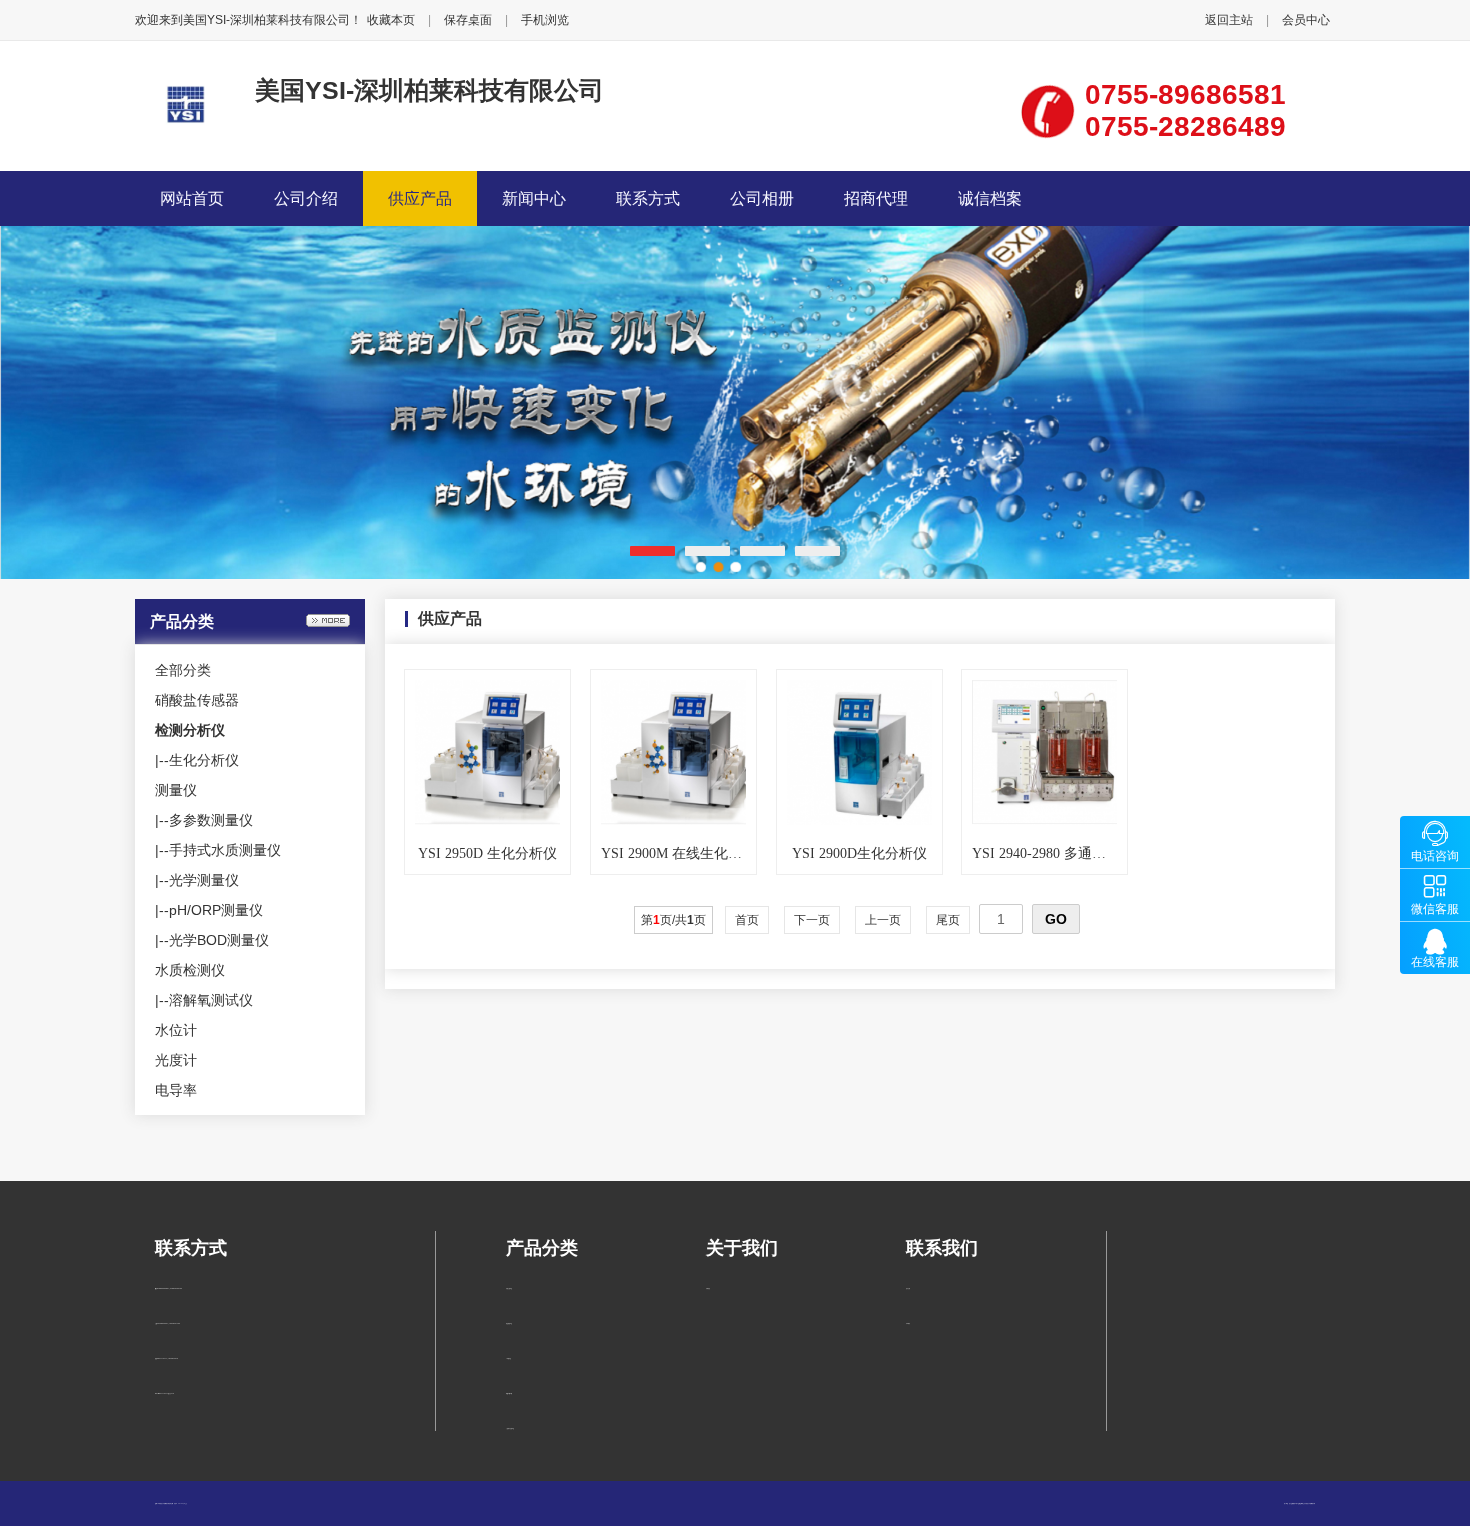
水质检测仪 (190, 970)
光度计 (176, 1060)
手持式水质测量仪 (225, 850)
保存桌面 (468, 20)
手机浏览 (545, 20)
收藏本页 (391, 20)
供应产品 (420, 198)
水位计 (176, 1030)
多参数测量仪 (211, 820)
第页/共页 (673, 920)
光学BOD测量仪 (219, 940)
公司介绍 (306, 198)
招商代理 (876, 198)
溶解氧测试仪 (211, 1000)
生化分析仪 (204, 760)
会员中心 (1306, 20)
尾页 (948, 920)
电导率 (176, 1090)
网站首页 (192, 198)
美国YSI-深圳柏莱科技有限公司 (429, 90)
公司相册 (762, 198)
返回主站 (1229, 20)
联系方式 (648, 198)
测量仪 (176, 790)
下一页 (812, 920)
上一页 (883, 920)
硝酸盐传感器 (197, 700)
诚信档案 (990, 198)
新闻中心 (534, 198)
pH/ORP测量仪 (216, 910)
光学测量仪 (204, 880)
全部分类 (183, 670)
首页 (747, 920)
